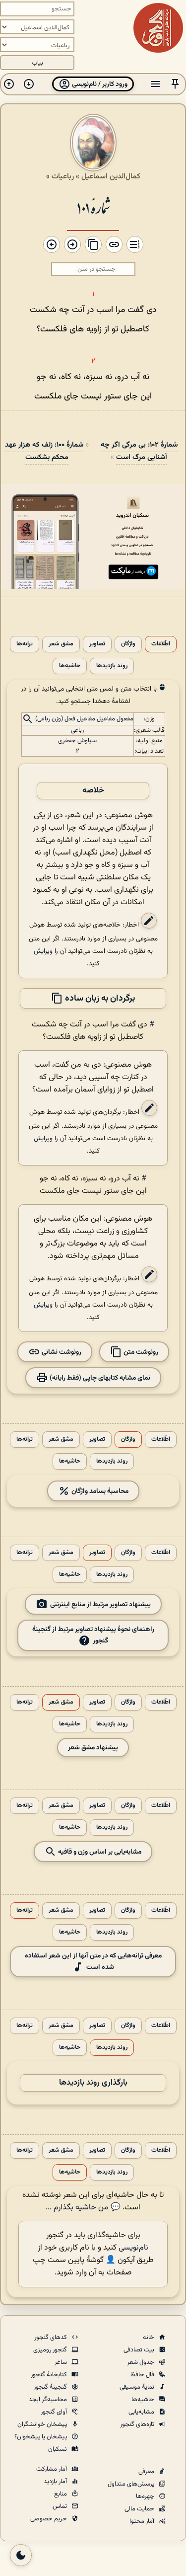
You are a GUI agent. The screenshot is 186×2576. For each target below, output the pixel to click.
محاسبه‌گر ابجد (49, 2400)
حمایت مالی (140, 2509)
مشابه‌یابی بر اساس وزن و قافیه (99, 1851)
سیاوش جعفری (77, 741)
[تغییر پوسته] (21, 2555)
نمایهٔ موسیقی (138, 2387)
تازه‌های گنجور (138, 2424)
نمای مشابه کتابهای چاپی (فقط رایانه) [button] (99, 1377)
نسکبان (58, 2449)
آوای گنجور (55, 2412)
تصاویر (97, 644)
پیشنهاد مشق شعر (93, 1748)
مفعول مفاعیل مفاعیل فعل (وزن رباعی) (84, 719)
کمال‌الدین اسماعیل (111, 176)
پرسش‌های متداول (132, 2484)
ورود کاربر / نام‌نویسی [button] (99, 84)
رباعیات (63, 176)
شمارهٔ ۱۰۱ (93, 207)
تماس (61, 2506)
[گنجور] (158, 28)
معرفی (147, 2472)
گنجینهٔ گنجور (51, 2387)
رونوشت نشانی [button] (61, 1352)
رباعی (77, 730)
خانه (149, 2338)
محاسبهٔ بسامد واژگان (99, 1491)
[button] (175, 84)
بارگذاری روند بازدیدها (93, 2083)
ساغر (62, 2362)
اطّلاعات (161, 644)
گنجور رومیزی (51, 2350)
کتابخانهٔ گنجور (50, 2375)
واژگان (128, 644)
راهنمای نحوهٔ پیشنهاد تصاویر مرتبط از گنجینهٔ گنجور (93, 1635)
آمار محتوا (143, 2521)
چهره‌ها (146, 2497)
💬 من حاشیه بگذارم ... (83, 2208)
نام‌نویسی (133, 2248)
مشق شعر (61, 644)
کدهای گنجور (51, 2338)
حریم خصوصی (49, 2519)
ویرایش (43, 951)
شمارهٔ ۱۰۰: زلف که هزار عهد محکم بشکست (44, 451)
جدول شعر (141, 2362)
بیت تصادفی (140, 2350)
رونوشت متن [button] (140, 1352)
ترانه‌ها (25, 644)
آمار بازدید (56, 2482)
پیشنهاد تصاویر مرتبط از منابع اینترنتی (100, 1604)
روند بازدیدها (112, 666)
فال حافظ (143, 2375)
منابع (61, 2494)
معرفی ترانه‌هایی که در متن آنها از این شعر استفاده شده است (93, 1961)
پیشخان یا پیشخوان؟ (41, 2437)
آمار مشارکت (52, 2469)
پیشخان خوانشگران (43, 2424)
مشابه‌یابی (142, 2412)
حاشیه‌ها (70, 666)
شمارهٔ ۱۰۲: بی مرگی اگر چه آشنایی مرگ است (139, 451)
